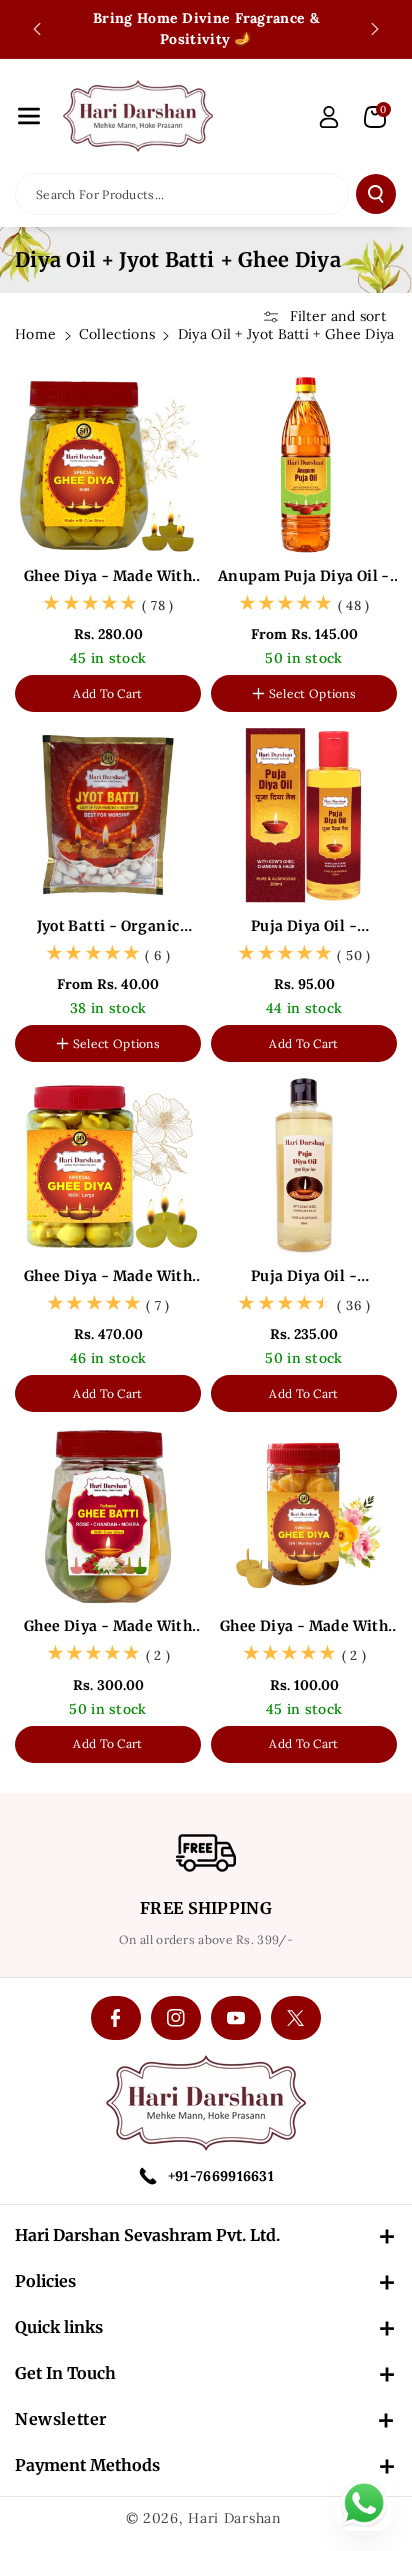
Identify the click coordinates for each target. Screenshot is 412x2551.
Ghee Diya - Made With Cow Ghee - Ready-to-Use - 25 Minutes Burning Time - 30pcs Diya (304, 1627)
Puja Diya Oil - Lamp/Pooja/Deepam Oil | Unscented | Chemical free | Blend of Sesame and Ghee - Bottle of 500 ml (304, 1277)
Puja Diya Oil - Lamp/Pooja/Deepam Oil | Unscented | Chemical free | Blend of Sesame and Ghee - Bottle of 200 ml (304, 927)
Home (35, 334)
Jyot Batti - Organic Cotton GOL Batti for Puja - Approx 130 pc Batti (108, 927)
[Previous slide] (37, 29)
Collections (117, 334)
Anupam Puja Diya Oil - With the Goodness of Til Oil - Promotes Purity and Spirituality (304, 577)
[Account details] (329, 117)
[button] (29, 116)
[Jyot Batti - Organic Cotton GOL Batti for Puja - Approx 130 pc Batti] (108, 815)
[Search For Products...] (376, 194)
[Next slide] (375, 29)
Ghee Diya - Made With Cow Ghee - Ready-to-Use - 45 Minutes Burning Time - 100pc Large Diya (108, 1277)
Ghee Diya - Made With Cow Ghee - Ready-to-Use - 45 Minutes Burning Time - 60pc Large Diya (108, 1627)
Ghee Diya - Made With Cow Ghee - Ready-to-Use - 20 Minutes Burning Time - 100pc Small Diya (108, 577)
